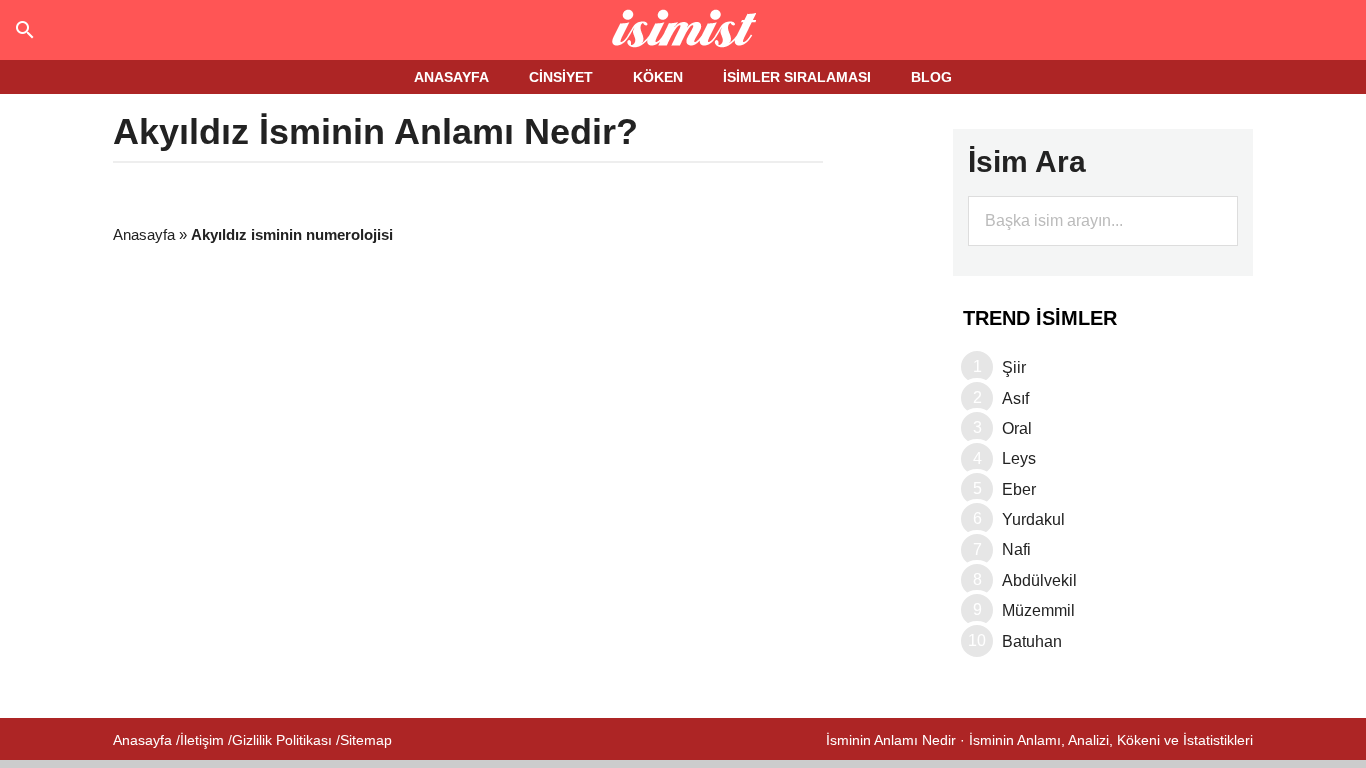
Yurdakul (1033, 519)
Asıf (1015, 398)
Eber (1019, 489)
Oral (1017, 428)
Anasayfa (144, 234)
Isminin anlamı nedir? (683, 30)
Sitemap (366, 740)
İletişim (202, 740)
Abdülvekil (1039, 580)
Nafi (1016, 549)
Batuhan (1032, 641)
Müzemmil (1038, 610)
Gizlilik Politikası (282, 740)
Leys (1019, 458)
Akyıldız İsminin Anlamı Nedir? (375, 131)
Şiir (1014, 367)
